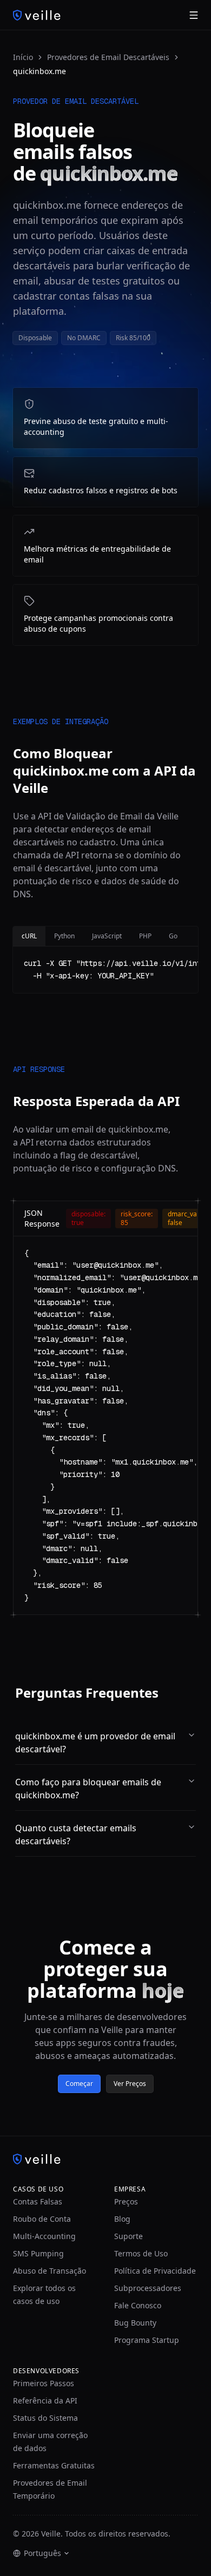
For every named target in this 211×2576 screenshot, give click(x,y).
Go (173, 936)
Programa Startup (147, 2340)
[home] (37, 15)
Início (23, 57)
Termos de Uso (141, 2253)
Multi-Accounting (44, 2236)
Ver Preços (130, 2084)
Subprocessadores (148, 2288)
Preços (126, 2201)
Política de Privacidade (155, 2271)
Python (64, 936)
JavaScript (107, 936)
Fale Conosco (138, 2305)
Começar (79, 2084)
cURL (29, 936)
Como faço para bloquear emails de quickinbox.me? (88, 1789)
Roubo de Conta (42, 2219)
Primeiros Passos (44, 2383)
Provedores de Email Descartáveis (108, 57)
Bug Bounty (135, 2323)
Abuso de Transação (50, 2271)
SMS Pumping (38, 2253)
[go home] (105, 2159)
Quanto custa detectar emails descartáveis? (76, 1835)
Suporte (128, 2236)
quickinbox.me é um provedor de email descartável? (95, 1743)
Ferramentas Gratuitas (54, 2465)
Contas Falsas (38, 2201)
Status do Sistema (45, 2418)
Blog (122, 2219)
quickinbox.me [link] (39, 71)
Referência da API (45, 2400)
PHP (145, 936)
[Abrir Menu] (194, 15)
